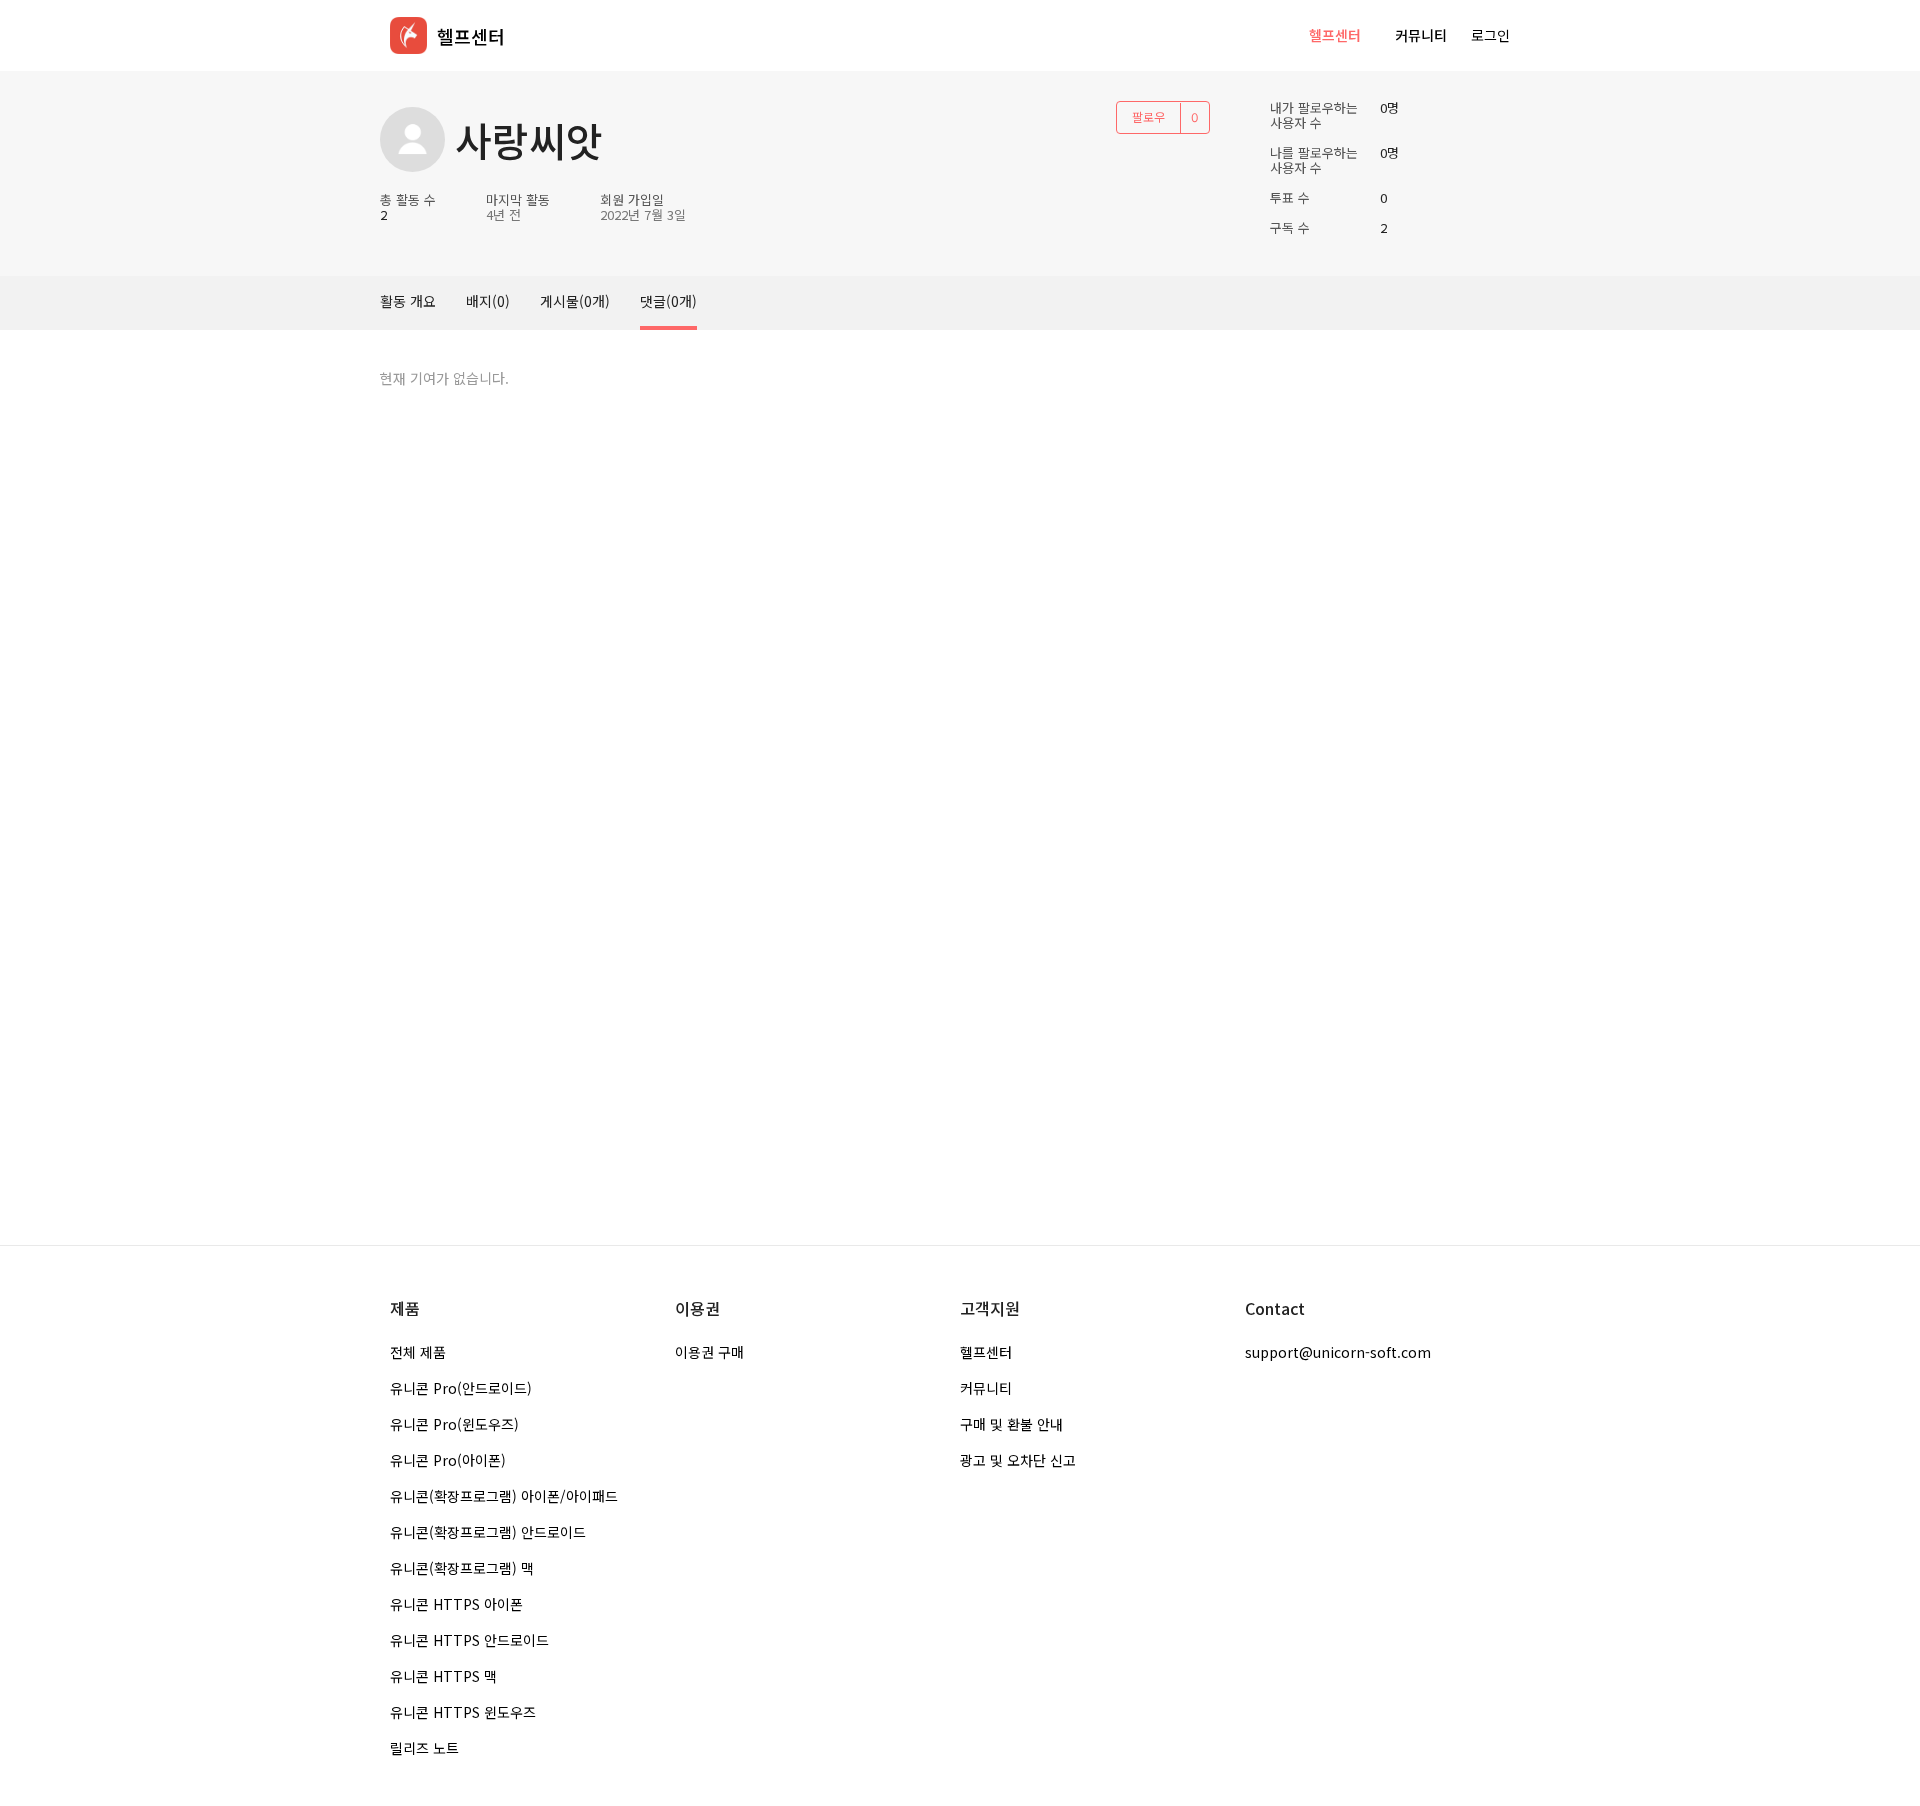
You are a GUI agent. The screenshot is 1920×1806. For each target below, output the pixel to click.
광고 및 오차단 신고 (1018, 1460)
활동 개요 (408, 301)
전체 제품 (418, 1352)
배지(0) (488, 301)
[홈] (408, 35)
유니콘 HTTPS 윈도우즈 (463, 1712)
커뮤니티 (1421, 35)
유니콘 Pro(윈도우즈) (454, 1424)
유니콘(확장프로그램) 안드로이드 (488, 1532)
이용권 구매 (709, 1352)
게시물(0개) (575, 301)
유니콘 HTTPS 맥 (443, 1676)
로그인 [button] (1490, 35)
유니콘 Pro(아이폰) (448, 1460)
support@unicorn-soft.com (1338, 1352)
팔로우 (1148, 116)
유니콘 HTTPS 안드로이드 (469, 1640)
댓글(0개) (668, 301)
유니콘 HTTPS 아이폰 (456, 1604)
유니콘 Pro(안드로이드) (461, 1388)
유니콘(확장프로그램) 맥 (462, 1568)
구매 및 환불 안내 (1011, 1424)
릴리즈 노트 (424, 1748)
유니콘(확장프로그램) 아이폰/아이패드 (504, 1496)
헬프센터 (1335, 35)
